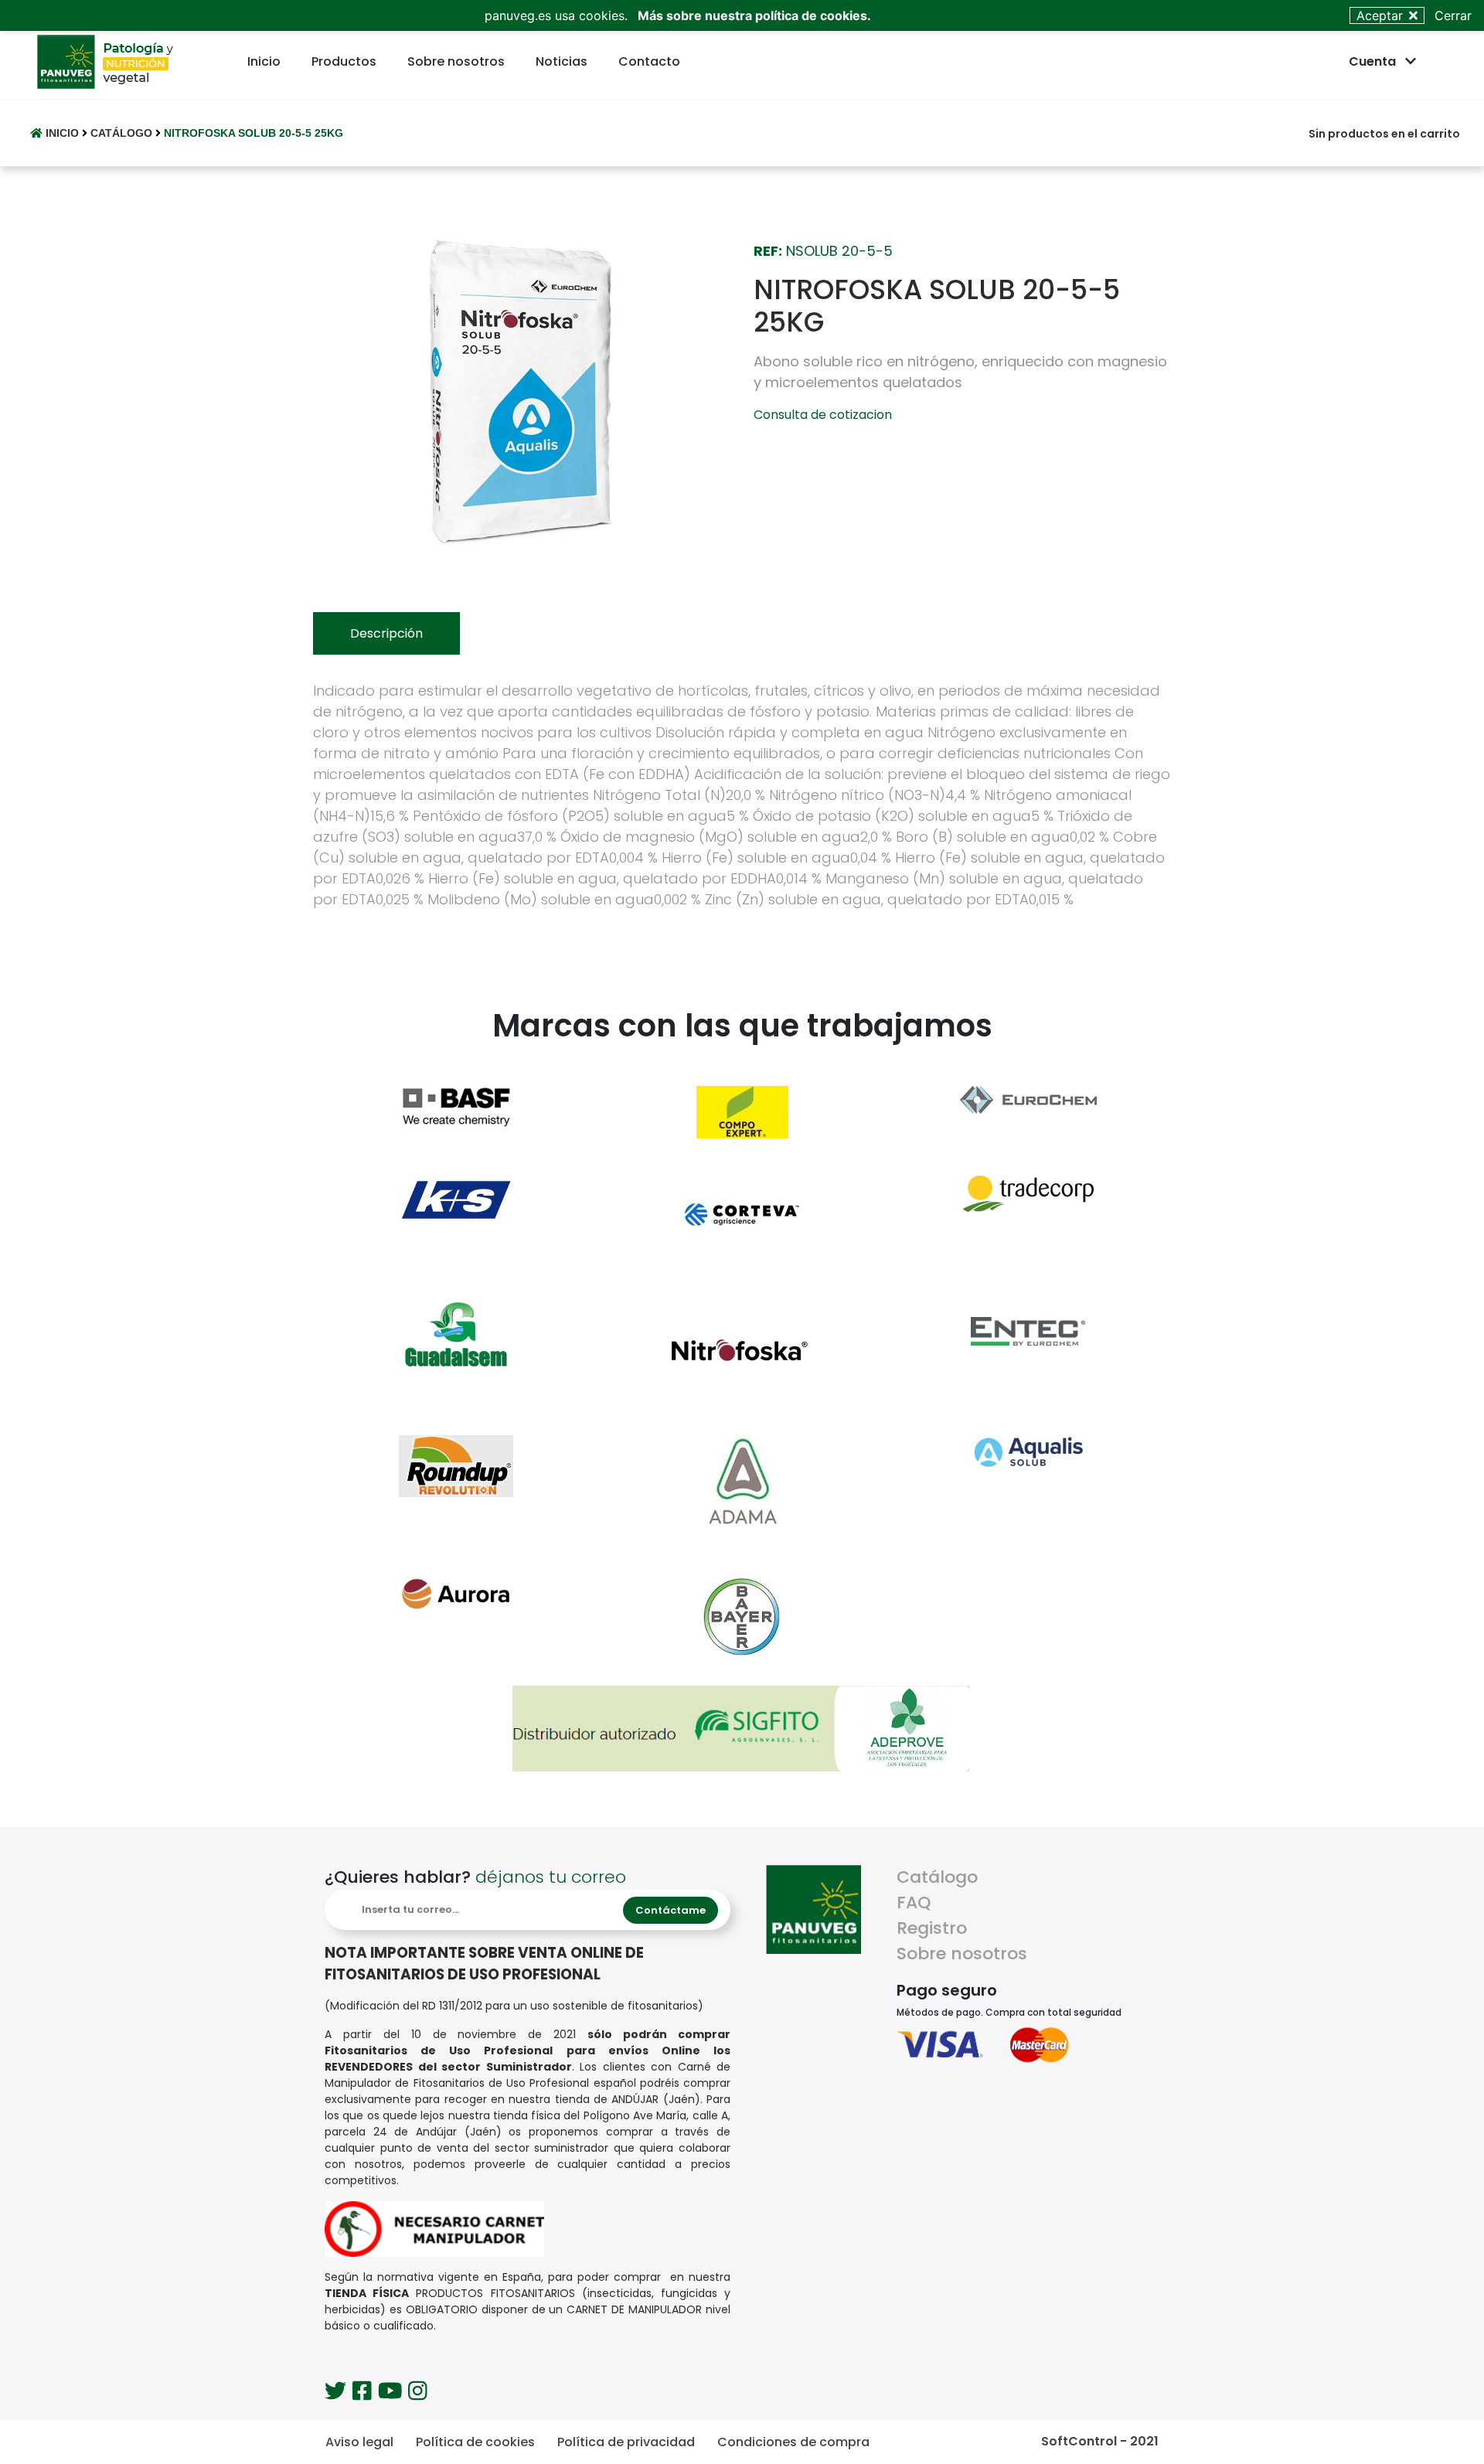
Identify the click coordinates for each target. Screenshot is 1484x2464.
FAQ (914, 1902)
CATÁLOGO (123, 133)
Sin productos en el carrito (1384, 134)
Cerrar (1453, 15)
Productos (347, 61)
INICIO (62, 133)
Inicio (267, 61)
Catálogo (937, 1877)
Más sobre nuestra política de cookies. (754, 15)
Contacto (652, 61)
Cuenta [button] (1374, 61)
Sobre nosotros (459, 61)
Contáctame (671, 1910)
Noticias (565, 61)
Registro (932, 1928)
